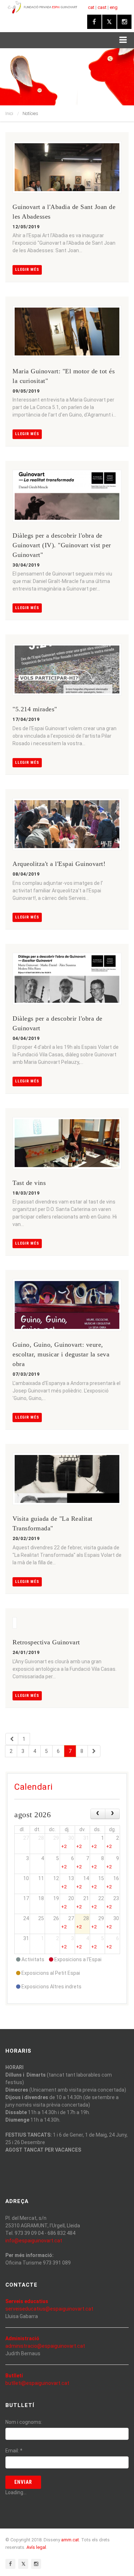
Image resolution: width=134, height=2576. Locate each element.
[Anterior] (12, 1739)
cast (102, 7)
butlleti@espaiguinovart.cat (37, 2383)
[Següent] (94, 1751)
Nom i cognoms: (24, 2422)
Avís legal (36, 2547)
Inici (9, 113)
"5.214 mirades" (35, 709)
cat (91, 7)
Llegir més (27, 270)
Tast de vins (29, 1183)
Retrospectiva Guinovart (46, 1642)
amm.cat (70, 2540)
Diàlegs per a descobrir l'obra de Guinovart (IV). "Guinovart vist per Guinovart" (62, 545)
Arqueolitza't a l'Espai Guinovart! (59, 864)
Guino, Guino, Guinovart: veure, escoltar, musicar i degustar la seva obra (61, 1354)
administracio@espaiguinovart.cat (45, 2346)
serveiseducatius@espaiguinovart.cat (49, 2309)
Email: (14, 2451)
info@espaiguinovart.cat (34, 2241)
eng (114, 7)
